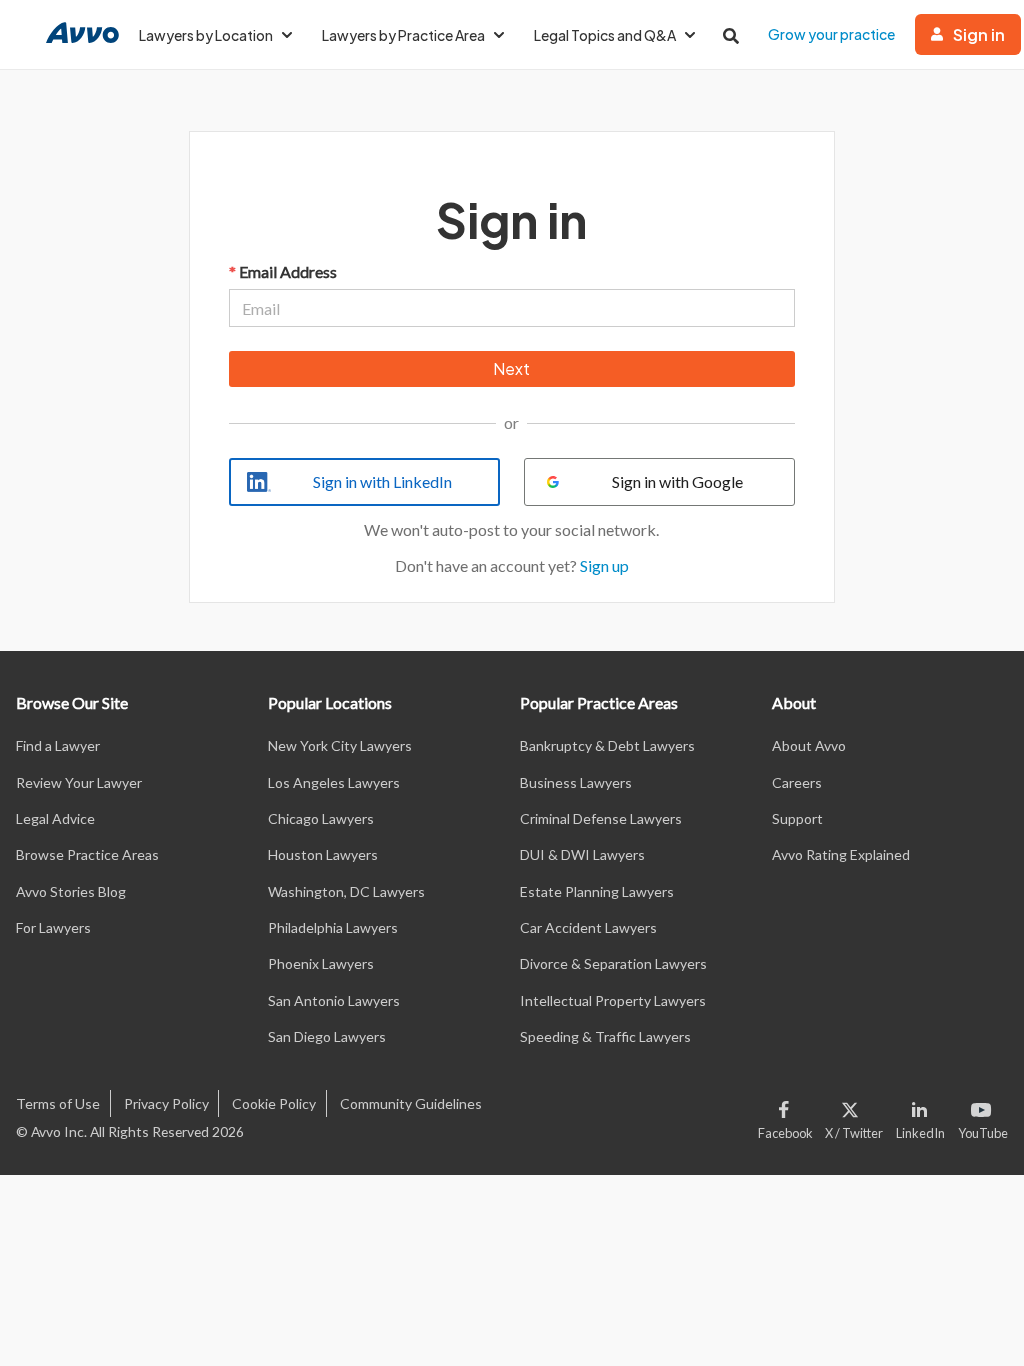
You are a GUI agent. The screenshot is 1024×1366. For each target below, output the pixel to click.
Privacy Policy (166, 1103)
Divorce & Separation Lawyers (613, 963)
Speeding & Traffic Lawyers (605, 1036)
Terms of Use (58, 1103)
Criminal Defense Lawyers (601, 818)
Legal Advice (55, 818)
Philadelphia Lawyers (333, 927)
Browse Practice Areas (87, 854)
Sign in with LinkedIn (382, 481)
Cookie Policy (274, 1103)
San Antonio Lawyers (334, 1000)
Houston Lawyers (323, 854)
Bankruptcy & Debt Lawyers (607, 745)
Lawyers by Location (206, 35)
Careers (797, 782)
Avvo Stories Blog (71, 891)
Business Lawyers (576, 782)
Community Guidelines (411, 1103)
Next (511, 368)
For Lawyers (53, 927)
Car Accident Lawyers (588, 927)
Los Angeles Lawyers (334, 782)
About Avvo (809, 745)
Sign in (979, 34)
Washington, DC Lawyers (346, 891)
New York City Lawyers (340, 745)
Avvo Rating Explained (841, 854)
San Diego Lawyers (327, 1036)
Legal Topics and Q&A (605, 35)
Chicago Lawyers (321, 818)
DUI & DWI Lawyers (582, 854)
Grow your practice (831, 34)
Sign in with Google (677, 481)
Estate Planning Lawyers (597, 891)
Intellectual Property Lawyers (613, 1000)
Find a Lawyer (58, 745)
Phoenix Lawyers (321, 963)
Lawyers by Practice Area (403, 35)
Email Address (283, 271)
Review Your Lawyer (79, 782)
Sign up (604, 565)
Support (797, 818)
